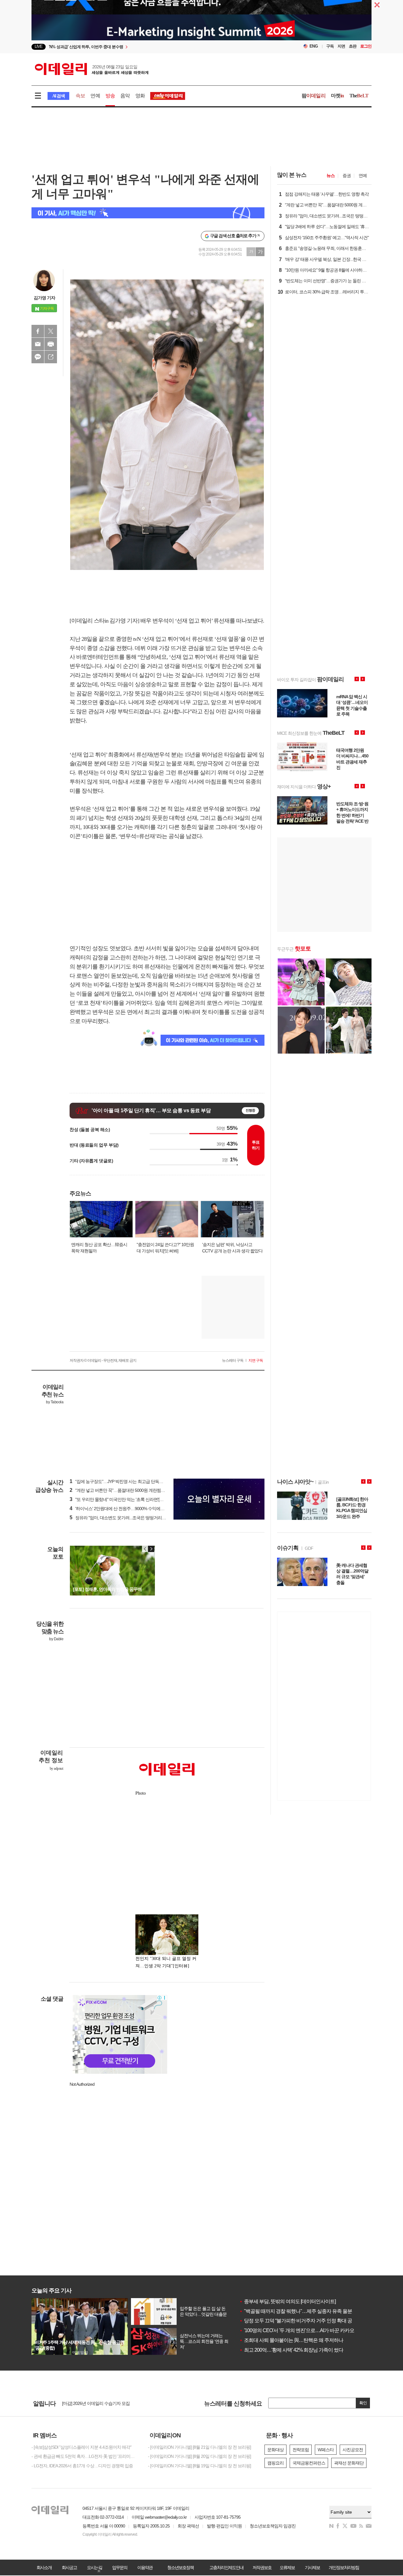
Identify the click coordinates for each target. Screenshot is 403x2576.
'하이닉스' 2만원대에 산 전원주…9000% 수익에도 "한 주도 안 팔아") (133, 1509)
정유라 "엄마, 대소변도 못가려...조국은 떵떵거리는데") (121, 1518)
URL (51, 357)
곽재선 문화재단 (349, 2463)
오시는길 (94, 2567)
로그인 (366, 46)
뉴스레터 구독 (233, 1360)
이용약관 (145, 2567)
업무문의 (120, 2567)
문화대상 (275, 2450)
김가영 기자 (44, 298)
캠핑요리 (275, 2463)
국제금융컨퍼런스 (309, 2463)
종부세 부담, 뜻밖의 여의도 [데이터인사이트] (287, 2301)
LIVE (39, 46)
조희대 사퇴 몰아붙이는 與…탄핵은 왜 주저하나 (291, 2340)
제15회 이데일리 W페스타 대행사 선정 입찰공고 (105, 2403)
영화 (140, 96)
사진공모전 (353, 2450)
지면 (341, 46)
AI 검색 (58, 96)
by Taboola (55, 1402)
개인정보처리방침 (344, 2567)
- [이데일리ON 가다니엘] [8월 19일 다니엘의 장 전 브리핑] (199, 2466)
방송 (110, 96)
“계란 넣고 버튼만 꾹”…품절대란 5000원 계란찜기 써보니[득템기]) (132, 1490)
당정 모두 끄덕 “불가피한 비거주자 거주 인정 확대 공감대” (301, 2321)
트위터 (51, 331)
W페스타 (326, 2450)
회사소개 (44, 2567)
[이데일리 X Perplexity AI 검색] (148, 213)
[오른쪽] (151, 1549)
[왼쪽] (145, 1549)
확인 (363, 2403)
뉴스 (331, 175)
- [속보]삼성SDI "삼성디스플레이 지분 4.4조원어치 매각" (81, 2447)
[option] (150, 47)
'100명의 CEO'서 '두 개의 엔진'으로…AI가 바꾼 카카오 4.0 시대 (305, 2330)
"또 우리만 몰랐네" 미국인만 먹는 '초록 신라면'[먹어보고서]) (126, 1499)
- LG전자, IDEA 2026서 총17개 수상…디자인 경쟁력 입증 (82, 2466)
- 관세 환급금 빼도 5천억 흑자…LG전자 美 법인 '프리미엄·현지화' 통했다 (85, 2456)
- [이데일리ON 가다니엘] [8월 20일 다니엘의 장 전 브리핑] (199, 2456)
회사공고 (69, 2567)
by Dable (56, 1639)
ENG (314, 46)
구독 (330, 46)
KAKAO (38, 357)
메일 (38, 344)
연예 (95, 96)
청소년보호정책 (180, 2567)
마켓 (338, 96)
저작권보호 (262, 2567)
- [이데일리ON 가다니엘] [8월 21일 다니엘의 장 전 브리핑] (199, 2447)
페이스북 (38, 331)
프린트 (51, 344)
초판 (353, 46)
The (359, 96)
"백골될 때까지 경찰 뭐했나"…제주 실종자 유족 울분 (296, 2311)
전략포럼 (301, 2450)
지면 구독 (256, 1360)
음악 (125, 96)
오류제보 (287, 2567)
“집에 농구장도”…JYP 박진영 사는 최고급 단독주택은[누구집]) (128, 1481)
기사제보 (312, 2567)
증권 (347, 175)
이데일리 (92, 69)
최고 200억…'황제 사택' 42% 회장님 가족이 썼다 (291, 2350)
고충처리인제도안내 (226, 2567)
